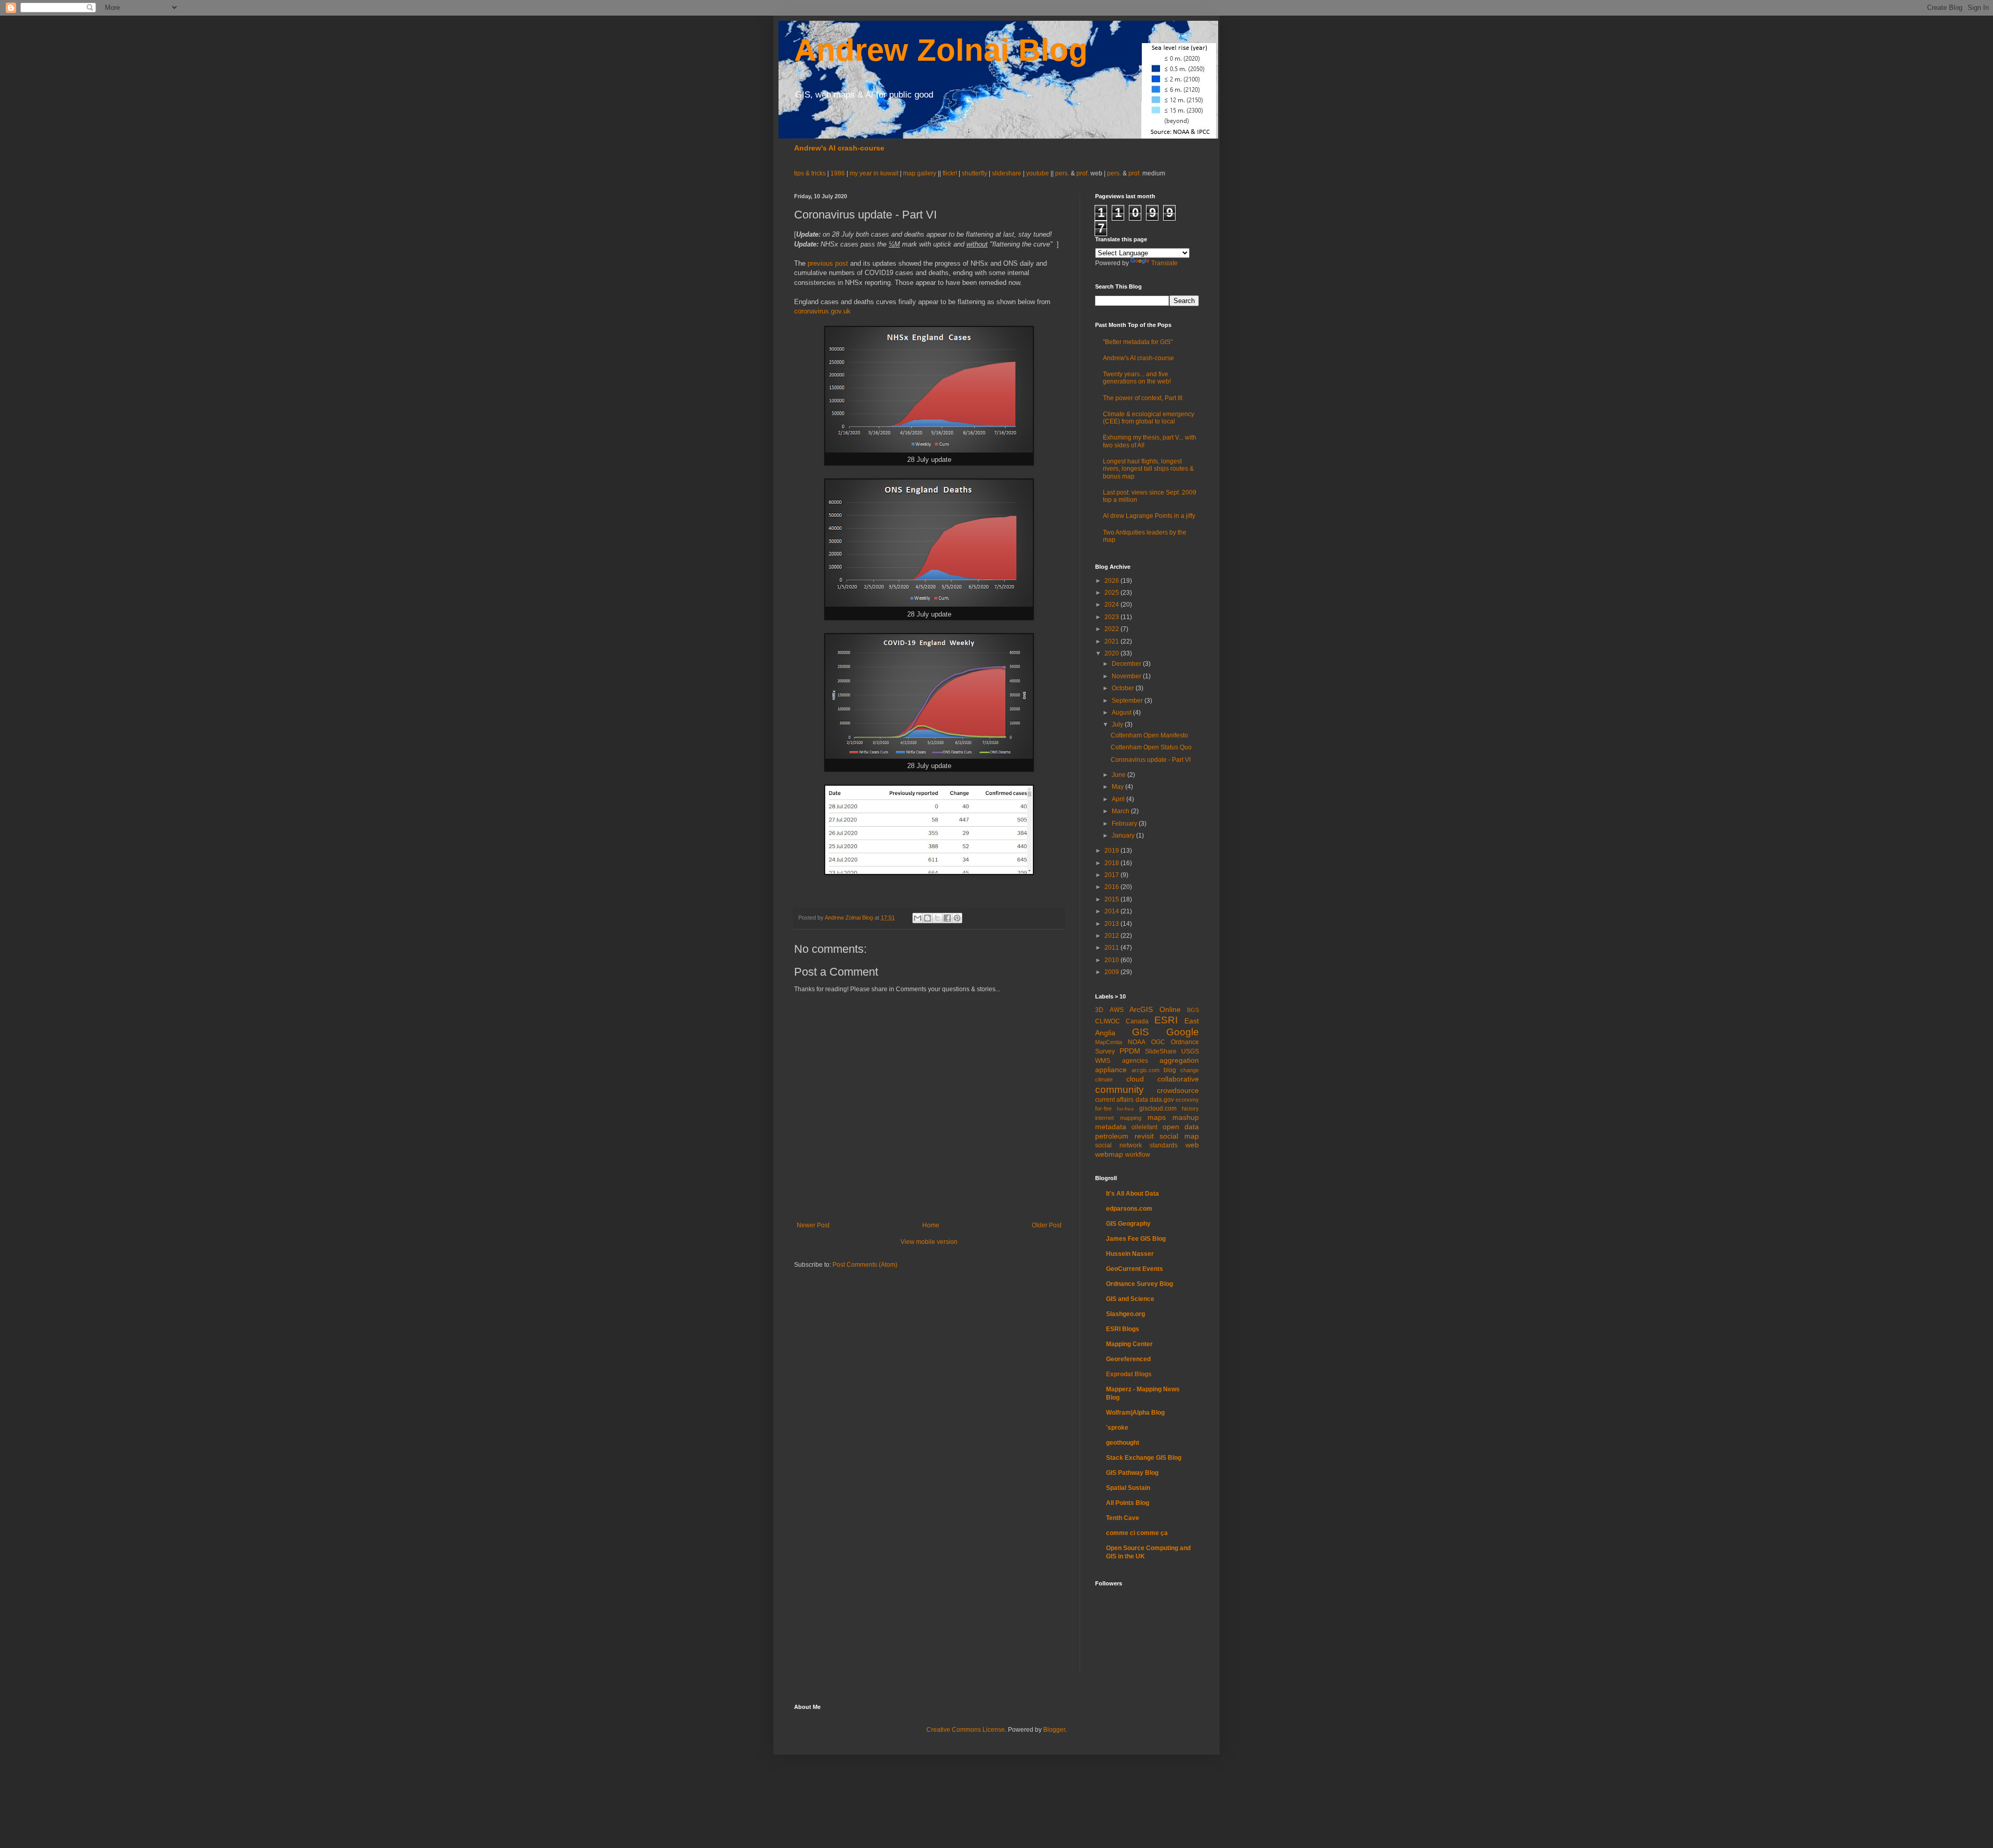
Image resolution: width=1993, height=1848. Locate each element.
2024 (1112, 605)
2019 (1112, 851)
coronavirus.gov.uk (822, 311)
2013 (1112, 924)
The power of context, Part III (1143, 398)
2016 (1112, 887)
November (1127, 676)
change (1190, 1070)
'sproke (1117, 1428)
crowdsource (1178, 1090)
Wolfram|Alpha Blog (1135, 1413)
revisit (1144, 1136)
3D (1099, 1010)
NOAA (1137, 1042)
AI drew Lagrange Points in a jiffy (1149, 516)
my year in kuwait (874, 173)
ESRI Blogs (1123, 1329)
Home (931, 1225)
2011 (1112, 948)
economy (1187, 1100)
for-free (1125, 1109)
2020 (1112, 653)
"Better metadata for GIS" (1138, 342)
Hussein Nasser (1130, 1254)
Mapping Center (1129, 1344)
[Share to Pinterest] (957, 918)
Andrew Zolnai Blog (941, 50)
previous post (828, 263)
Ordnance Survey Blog (1139, 1284)
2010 (1112, 960)
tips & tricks (811, 173)
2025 (1112, 593)
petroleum (1112, 1136)
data (1142, 1100)
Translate (1164, 263)
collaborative (1178, 1079)
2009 (1112, 972)
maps (1157, 1117)
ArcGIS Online (1155, 1009)
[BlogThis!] (927, 918)
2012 (1112, 936)
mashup (1186, 1117)
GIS (1141, 1032)
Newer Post (813, 1225)
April (1119, 799)
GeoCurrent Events (1135, 1269)
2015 (1112, 899)
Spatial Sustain (1128, 1488)
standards (1164, 1145)
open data (1181, 1127)
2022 (1112, 629)
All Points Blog (1128, 1503)
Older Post (1047, 1225)
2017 (1112, 875)
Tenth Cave (1123, 1518)
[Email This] (918, 918)
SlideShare (1161, 1051)
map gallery (920, 173)
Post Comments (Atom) (865, 1265)
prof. (1083, 173)
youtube (1038, 173)
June (1120, 775)
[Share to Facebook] (947, 918)
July (1118, 724)
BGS (1193, 1010)
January (1124, 836)
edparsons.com (1129, 1209)
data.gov (1162, 1100)
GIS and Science (1130, 1299)
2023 (1112, 617)
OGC (1158, 1042)
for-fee (1103, 1108)
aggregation (1179, 1060)
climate (1104, 1079)
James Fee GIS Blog (1136, 1239)
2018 (1112, 863)
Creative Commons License (966, 1730)
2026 (1112, 581)
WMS (1103, 1061)
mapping (1131, 1118)
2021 (1112, 641)
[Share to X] (937, 918)
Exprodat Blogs (1129, 1374)
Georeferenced (1128, 1359)
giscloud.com (1158, 1108)
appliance (1111, 1070)
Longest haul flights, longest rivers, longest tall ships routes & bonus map (1148, 469)
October (1124, 688)
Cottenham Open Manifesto (1149, 735)
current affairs (1114, 1100)
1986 (838, 173)
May (1118, 787)
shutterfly (974, 173)
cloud (1135, 1079)
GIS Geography (1128, 1224)
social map (1179, 1136)
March (1121, 811)
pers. (1063, 173)
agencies (1135, 1061)
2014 (1112, 911)
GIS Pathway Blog (1132, 1473)
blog (1170, 1070)
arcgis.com (1145, 1070)
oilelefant (1144, 1127)
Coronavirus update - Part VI (1151, 760)
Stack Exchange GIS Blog (1144, 1458)
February (1125, 824)
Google (1183, 1032)
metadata (1111, 1127)
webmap (1109, 1154)
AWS (1117, 1010)
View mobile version (929, 1242)
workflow (1138, 1155)
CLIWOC (1108, 1021)
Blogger (1054, 1730)
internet (1104, 1118)
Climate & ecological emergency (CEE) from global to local (1149, 418)
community (1120, 1090)
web (1192, 1145)
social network (1118, 1145)
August (1122, 713)
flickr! (950, 173)
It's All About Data (1132, 1194)
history (1190, 1108)
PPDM (1130, 1051)
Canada (1137, 1021)
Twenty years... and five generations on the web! (1137, 378)
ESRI (1166, 1020)
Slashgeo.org (1125, 1314)
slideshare (1007, 173)
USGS (1190, 1051)
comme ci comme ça (1137, 1533)
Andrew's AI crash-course (839, 148)
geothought (1123, 1443)
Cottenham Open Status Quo (1151, 747)
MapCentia (1109, 1042)
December (1127, 664)
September (1128, 701)
